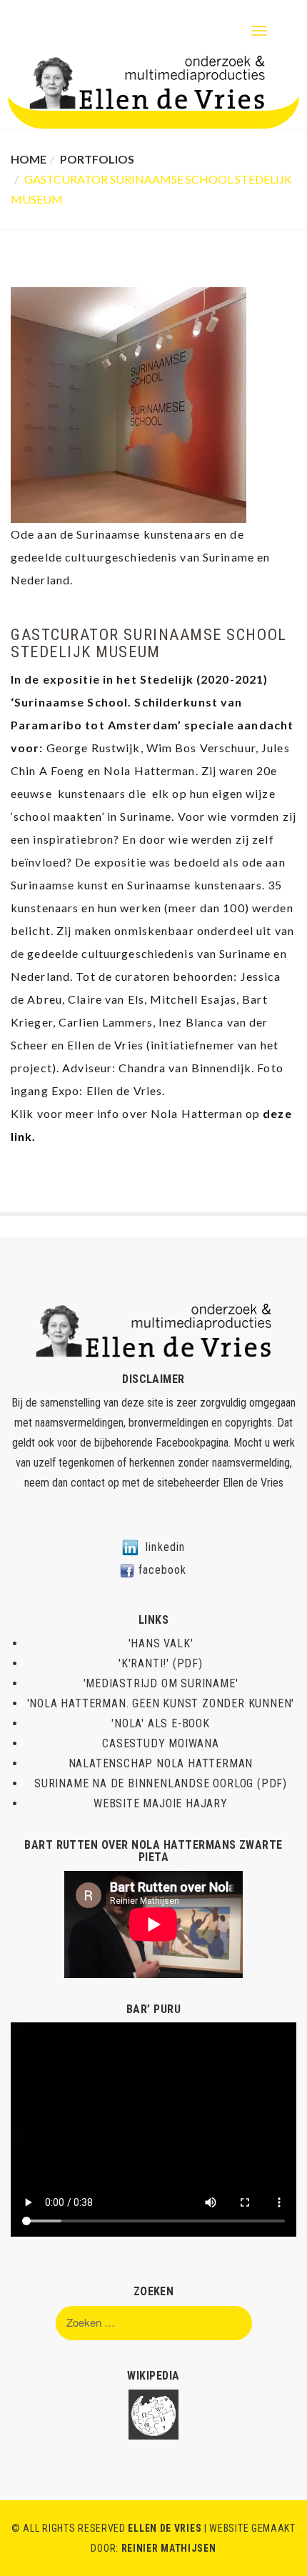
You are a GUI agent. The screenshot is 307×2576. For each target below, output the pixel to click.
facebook (163, 1570)
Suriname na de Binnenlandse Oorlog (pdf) (161, 1783)
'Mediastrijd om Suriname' (161, 1683)
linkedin (165, 1547)
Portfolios (97, 159)
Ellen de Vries (253, 1483)
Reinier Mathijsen (169, 2548)
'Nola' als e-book (161, 1723)
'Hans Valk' (161, 1643)
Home (29, 159)
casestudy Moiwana (161, 1743)
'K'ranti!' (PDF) (161, 1663)
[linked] (130, 1547)
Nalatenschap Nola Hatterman (161, 1763)
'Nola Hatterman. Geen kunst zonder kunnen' (161, 1703)
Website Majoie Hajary (161, 1803)
